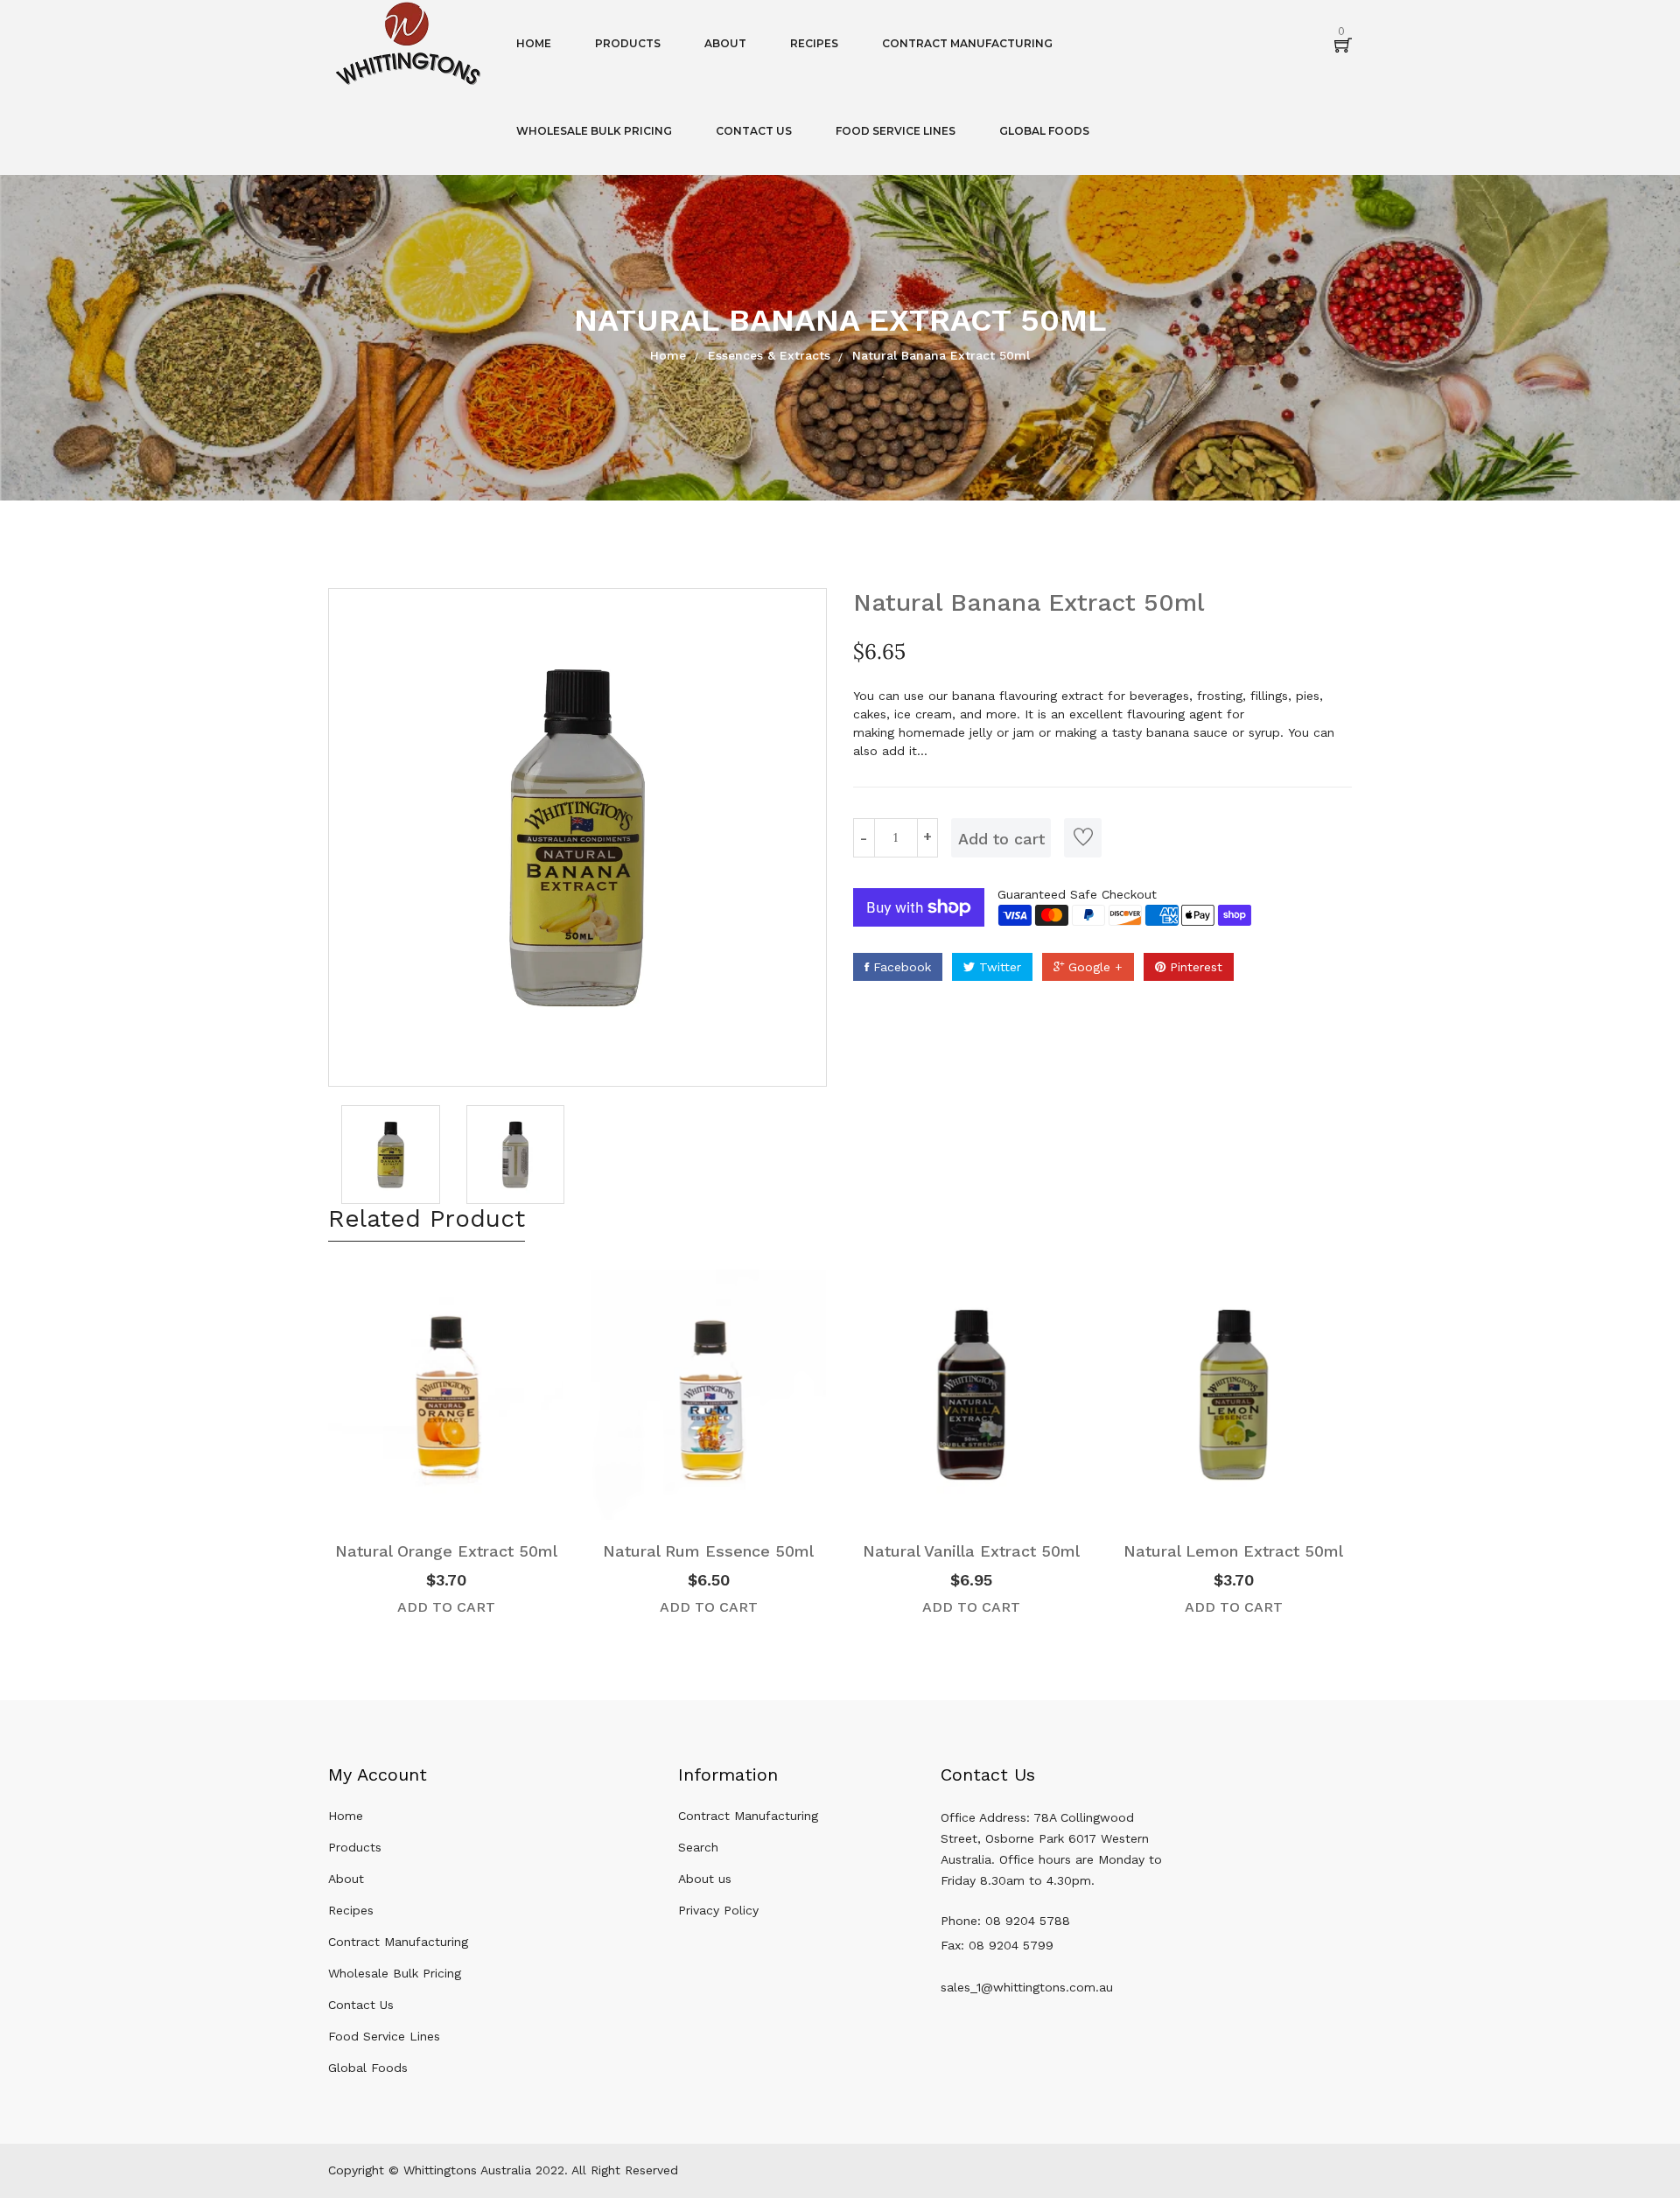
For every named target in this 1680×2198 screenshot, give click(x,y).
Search (698, 1847)
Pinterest (1194, 967)
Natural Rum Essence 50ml (708, 1551)
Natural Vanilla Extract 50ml (971, 1551)
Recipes (351, 1910)
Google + (1093, 967)
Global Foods (368, 2068)
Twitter (998, 967)
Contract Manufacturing (398, 1942)
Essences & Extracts (769, 355)
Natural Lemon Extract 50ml (1233, 1551)
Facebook (900, 967)
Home (668, 355)
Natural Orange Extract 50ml (446, 1551)
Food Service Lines (384, 2036)
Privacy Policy (718, 1910)
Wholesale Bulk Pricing (395, 1973)
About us (705, 1879)
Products (355, 1847)
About (346, 1879)
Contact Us (361, 2005)
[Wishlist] (1083, 838)
